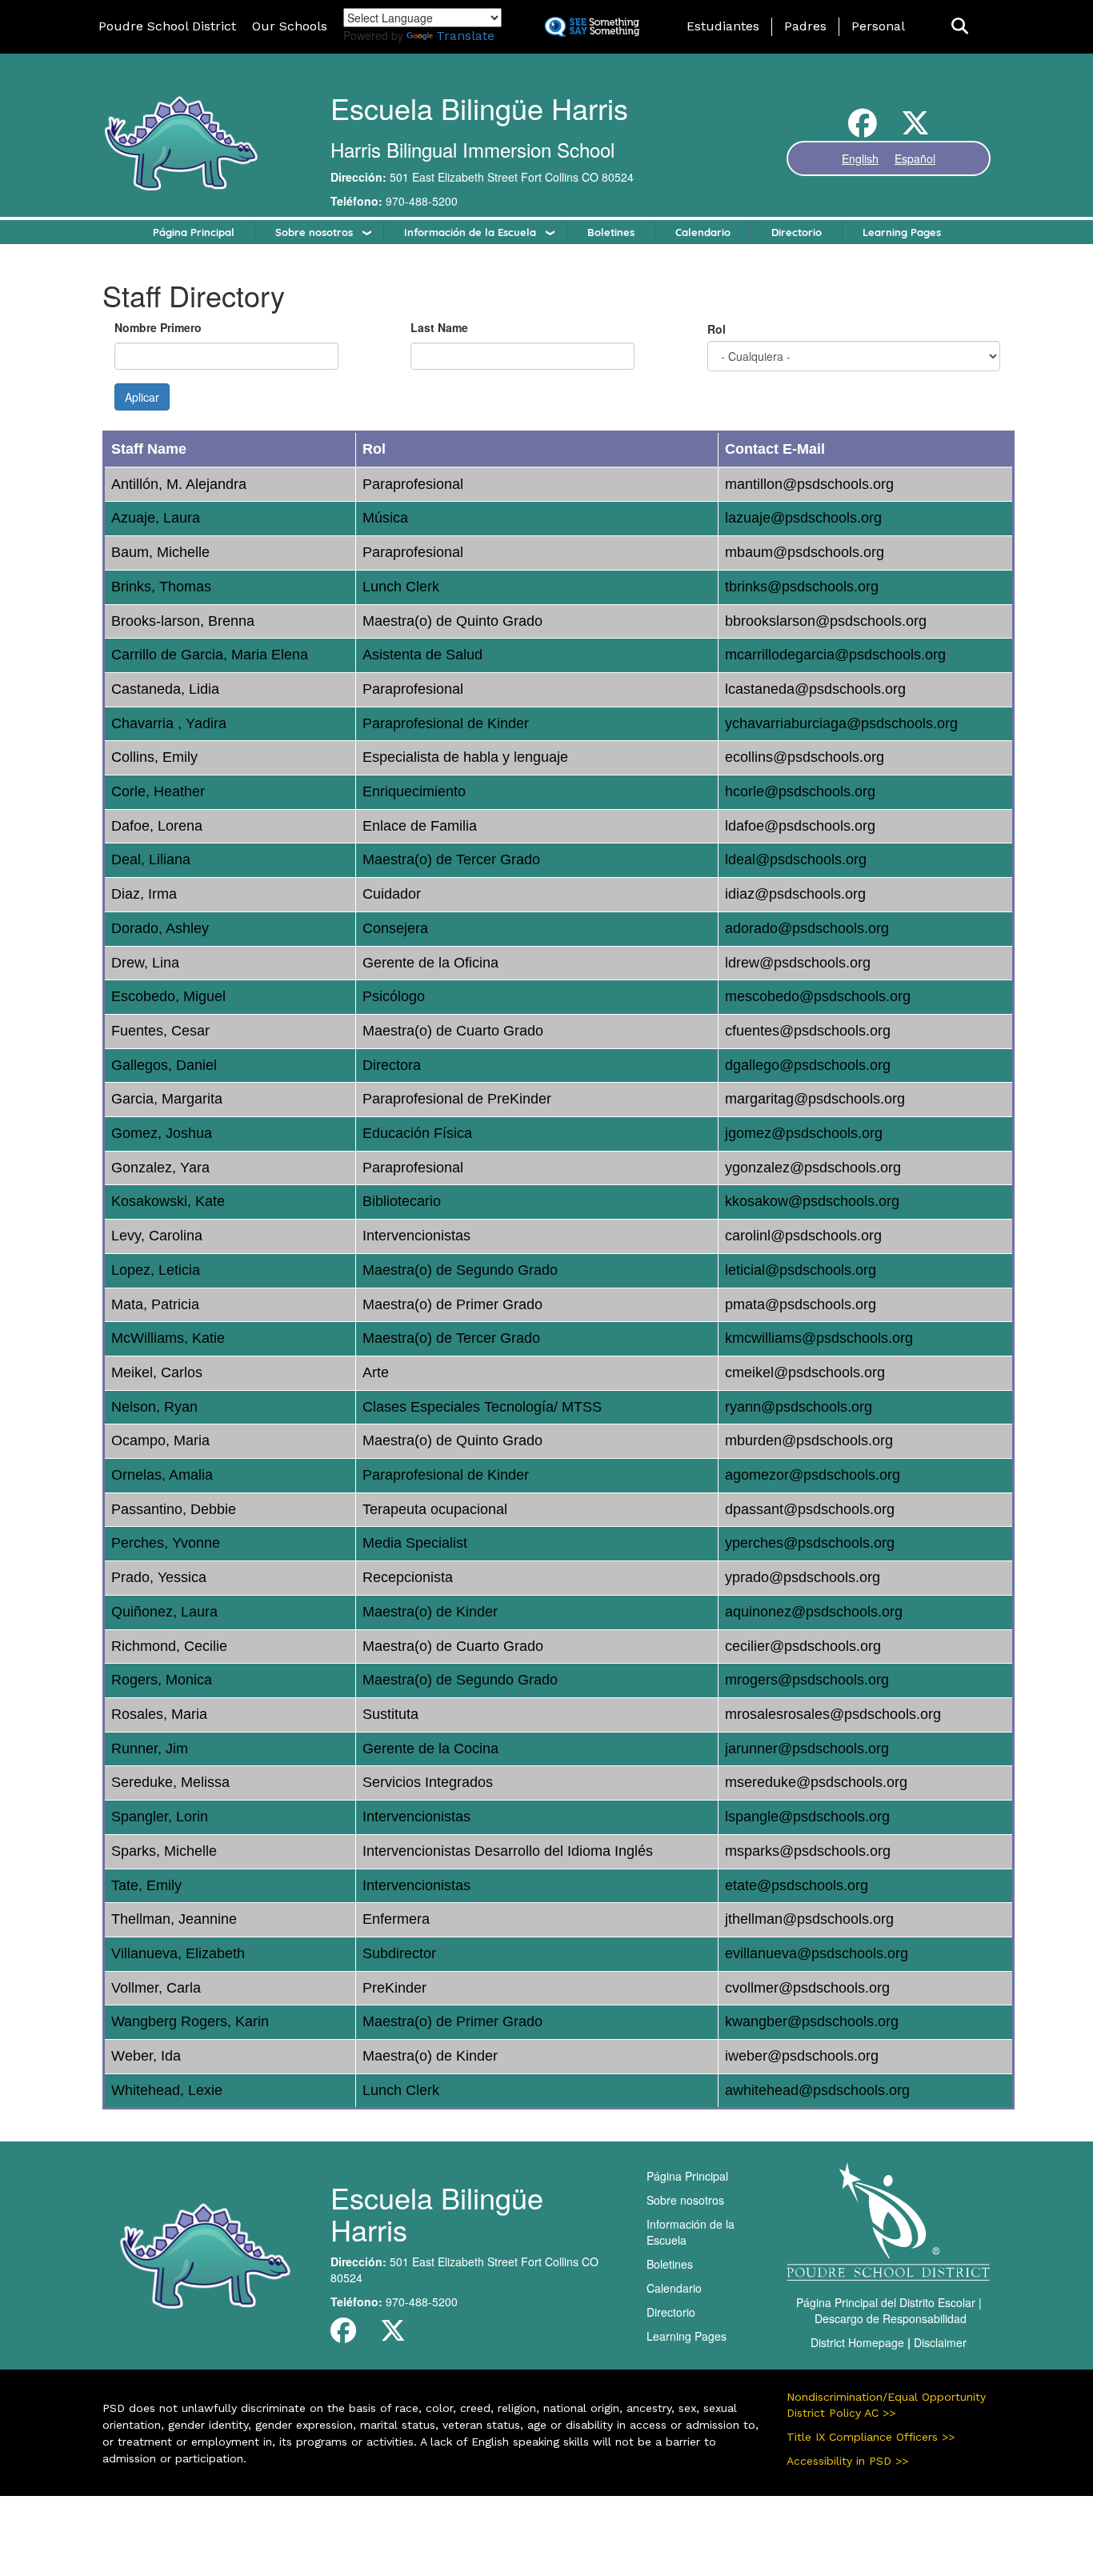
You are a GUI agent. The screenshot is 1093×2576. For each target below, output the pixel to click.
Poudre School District (167, 26)
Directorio (797, 232)
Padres (805, 26)
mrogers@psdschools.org (807, 1680)
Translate (465, 36)
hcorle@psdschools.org (800, 791)
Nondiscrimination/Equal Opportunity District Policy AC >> (886, 2405)
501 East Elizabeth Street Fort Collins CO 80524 (512, 177)
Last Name (439, 327)
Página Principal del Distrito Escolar (886, 2302)
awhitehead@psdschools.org (817, 2090)
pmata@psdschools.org (801, 1304)
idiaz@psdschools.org (795, 894)
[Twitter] (915, 129)
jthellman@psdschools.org (809, 1919)
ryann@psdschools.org (799, 1407)
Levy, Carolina (157, 1236)
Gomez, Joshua (162, 1133)
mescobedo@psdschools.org (818, 996)
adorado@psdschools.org (807, 928)
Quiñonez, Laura (164, 1612)
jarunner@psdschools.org (807, 1749)
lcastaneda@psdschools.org (815, 689)
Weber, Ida (146, 2056)
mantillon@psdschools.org (809, 484)
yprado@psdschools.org (803, 1577)
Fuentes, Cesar (160, 1031)
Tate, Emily (146, 1885)
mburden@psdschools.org (809, 1440)
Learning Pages (902, 232)
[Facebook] (863, 129)
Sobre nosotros (314, 232)
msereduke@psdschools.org (816, 1782)
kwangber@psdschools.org (812, 2021)
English (860, 158)
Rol (717, 329)
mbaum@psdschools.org (805, 552)
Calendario (703, 232)
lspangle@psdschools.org (807, 1817)
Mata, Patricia (155, 1304)
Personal (878, 26)
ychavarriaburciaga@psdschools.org (841, 723)
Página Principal (194, 232)
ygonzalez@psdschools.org (813, 1168)
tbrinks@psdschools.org (802, 587)
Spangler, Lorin (160, 1817)
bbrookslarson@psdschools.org (826, 621)
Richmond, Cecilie (169, 1646)
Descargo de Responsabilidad (891, 2318)
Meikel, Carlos (157, 1372)
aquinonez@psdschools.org (814, 1612)
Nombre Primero (158, 327)
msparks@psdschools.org (808, 1851)
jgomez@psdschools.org (804, 1133)
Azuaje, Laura (156, 518)
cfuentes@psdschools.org (808, 1031)
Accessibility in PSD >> (847, 2461)
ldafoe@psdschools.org (800, 826)
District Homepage (857, 2342)
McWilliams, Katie (168, 1338)
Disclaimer (940, 2342)
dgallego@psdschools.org (808, 1065)
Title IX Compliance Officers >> (871, 2437)
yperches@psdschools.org (810, 1543)
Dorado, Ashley (160, 928)
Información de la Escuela (470, 232)
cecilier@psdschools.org (803, 1646)
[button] (960, 27)
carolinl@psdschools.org (803, 1236)
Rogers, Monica (162, 1680)
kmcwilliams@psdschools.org (819, 1338)
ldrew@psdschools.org (798, 963)
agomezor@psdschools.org (813, 1475)
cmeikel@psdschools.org (805, 1372)
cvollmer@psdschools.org (807, 1988)
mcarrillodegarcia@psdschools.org (835, 655)
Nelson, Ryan (154, 1407)
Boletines (611, 232)
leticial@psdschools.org (801, 1270)
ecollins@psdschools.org (805, 757)
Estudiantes (723, 26)
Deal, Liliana (151, 859)
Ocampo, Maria (160, 1440)
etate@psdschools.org (797, 1885)
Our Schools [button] (290, 26)
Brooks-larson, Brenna (183, 621)
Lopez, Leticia (156, 1270)
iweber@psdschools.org (802, 2056)
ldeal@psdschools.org (796, 859)
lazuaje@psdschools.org (803, 518)
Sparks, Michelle (164, 1851)
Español (915, 158)
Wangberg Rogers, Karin (190, 2021)
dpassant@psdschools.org (810, 1509)
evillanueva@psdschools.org (817, 1953)
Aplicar (142, 397)
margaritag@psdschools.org (815, 1099)
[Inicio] (180, 142)
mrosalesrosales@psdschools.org (833, 1714)
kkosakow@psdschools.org (812, 1201)
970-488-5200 (422, 201)
